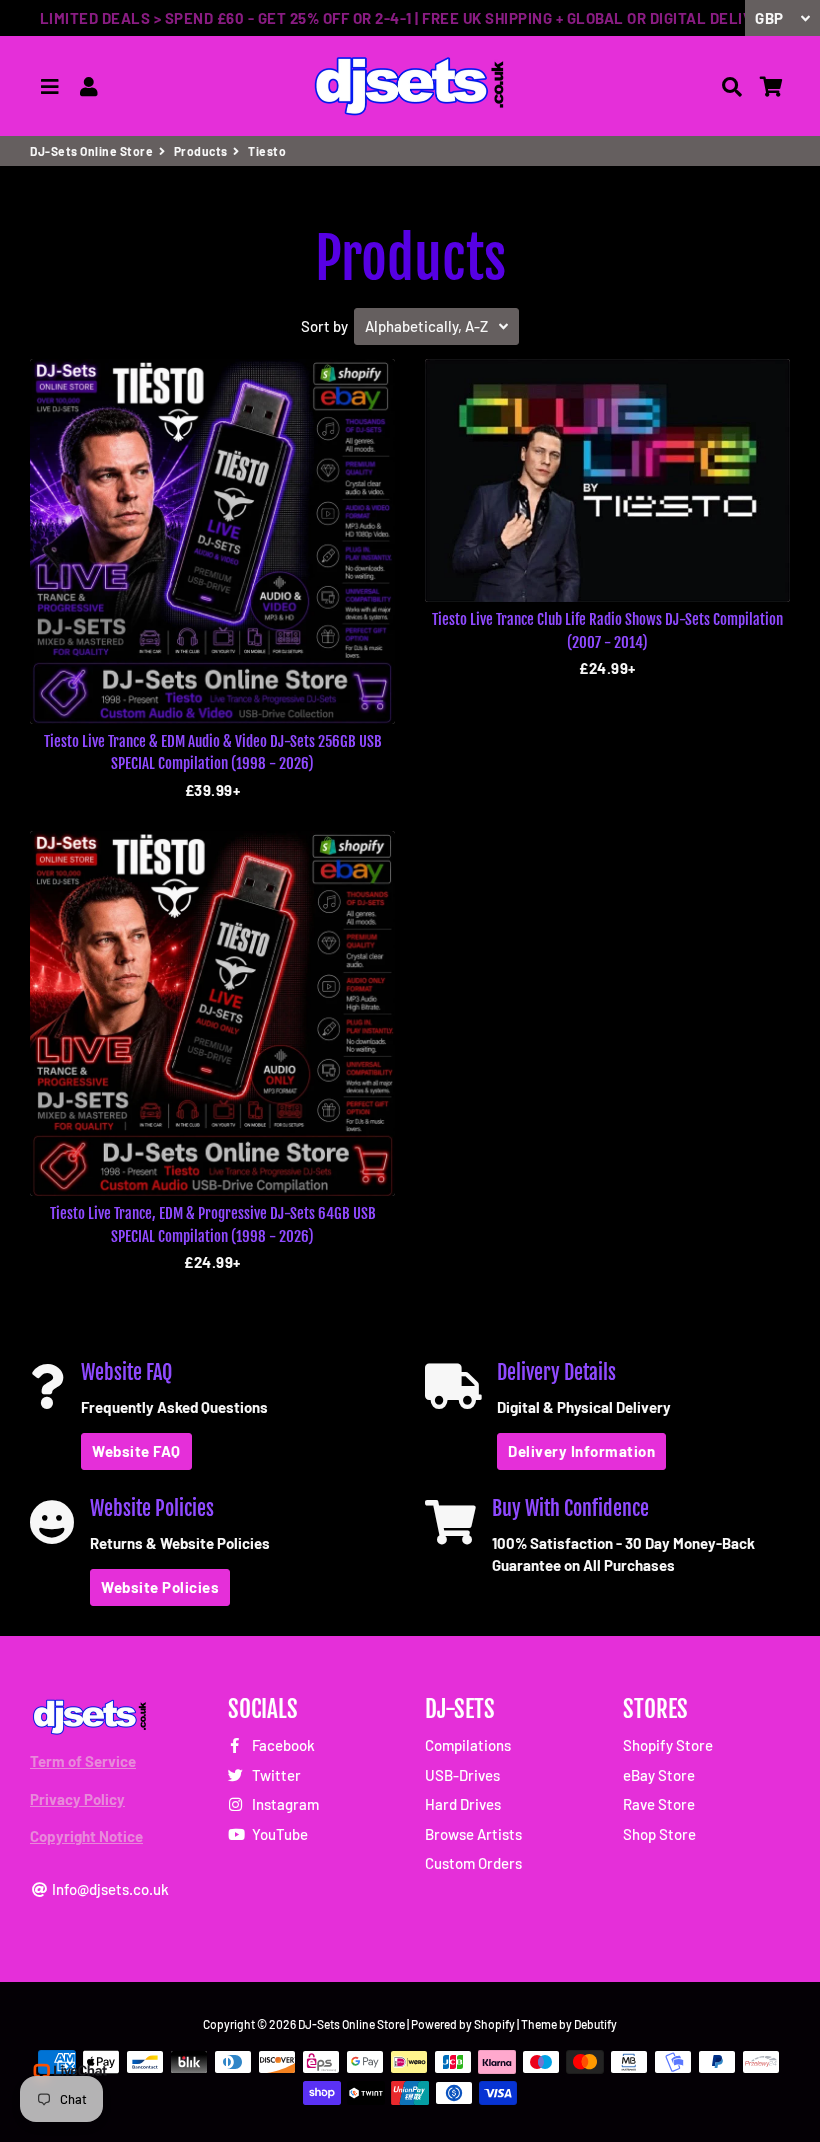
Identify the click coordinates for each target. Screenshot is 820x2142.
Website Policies (160, 1587)
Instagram (284, 1804)
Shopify (494, 2024)
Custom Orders (473, 1863)
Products (201, 151)
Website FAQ (136, 1451)
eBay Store (659, 1775)
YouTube (278, 1834)
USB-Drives (462, 1775)
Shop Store (659, 1834)
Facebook (282, 1745)
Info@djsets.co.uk (109, 1889)
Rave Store (659, 1804)
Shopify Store (668, 1745)
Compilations (468, 1745)
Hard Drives (463, 1804)
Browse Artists (473, 1834)
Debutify (595, 2024)
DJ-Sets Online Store (91, 151)
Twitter (275, 1775)
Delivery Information (581, 1451)
